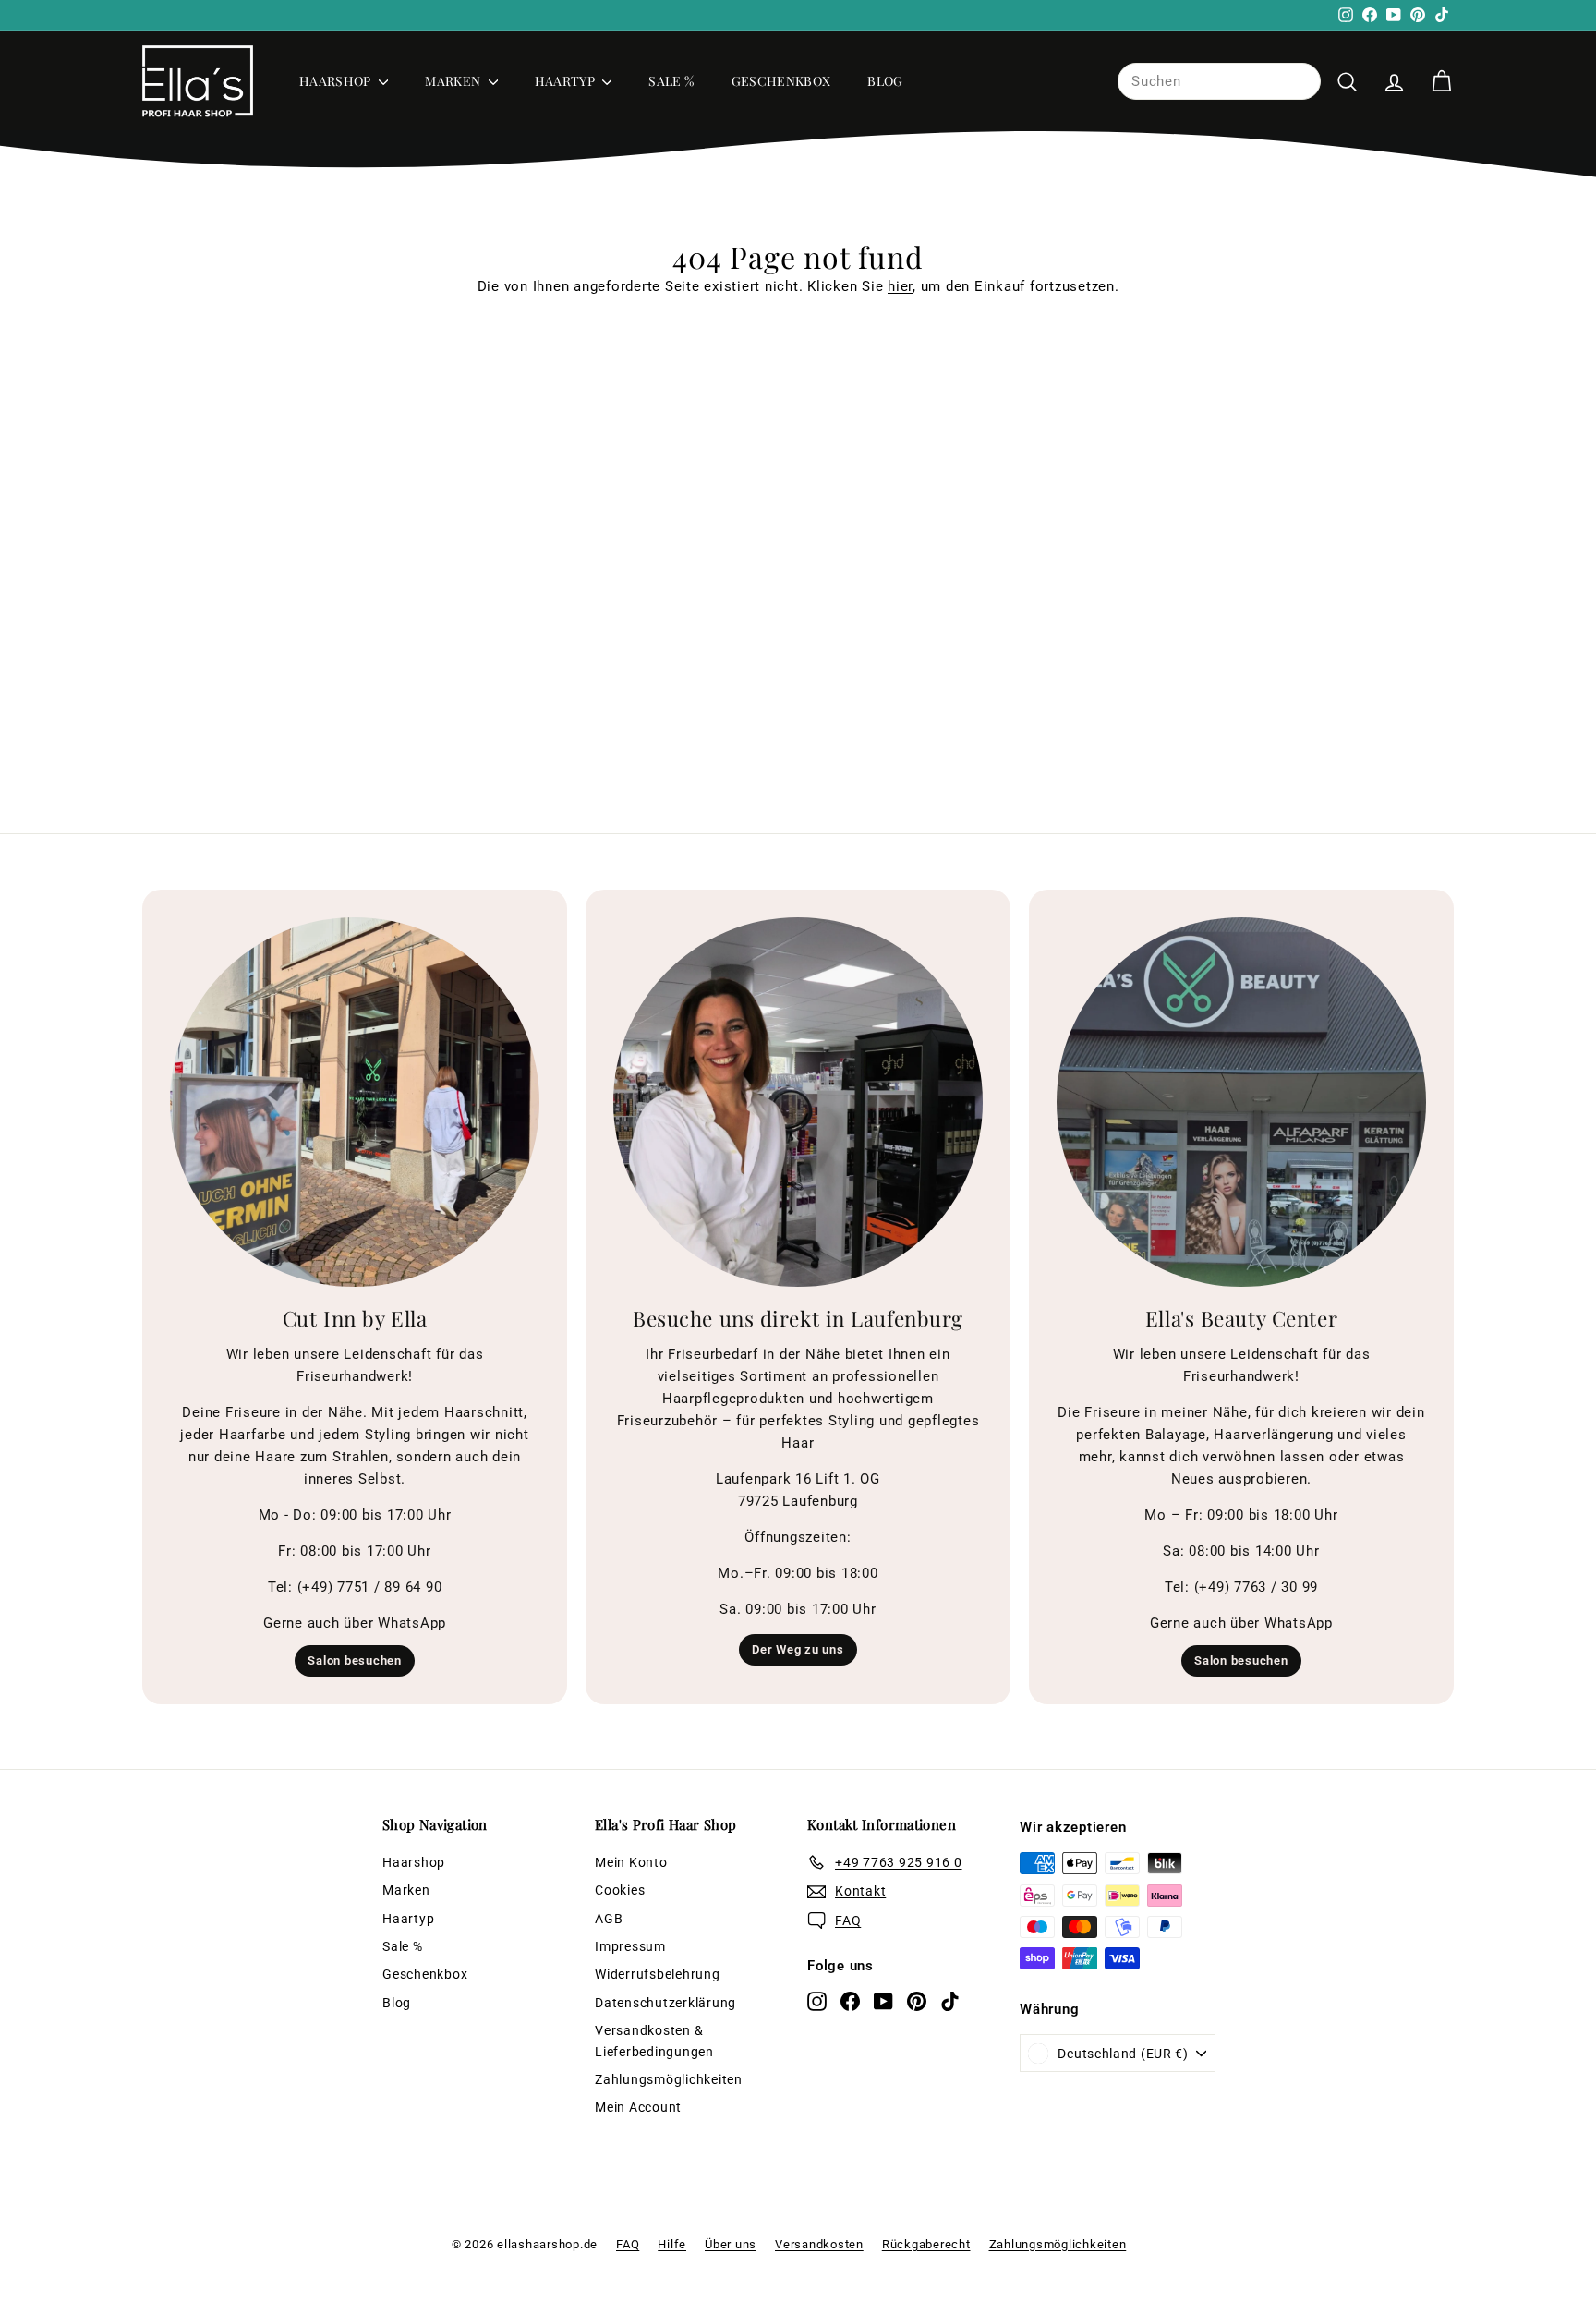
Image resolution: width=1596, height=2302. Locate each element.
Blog (885, 81)
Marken (454, 81)
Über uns (731, 2244)
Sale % (671, 81)
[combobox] (1219, 81)
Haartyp (567, 81)
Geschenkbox (781, 81)
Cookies (620, 1890)
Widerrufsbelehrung (658, 1974)
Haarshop (337, 81)
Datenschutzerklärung (665, 2003)
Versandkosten (819, 2244)
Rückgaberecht (926, 2244)
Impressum (630, 1946)
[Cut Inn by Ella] (355, 1102)
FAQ (628, 2244)
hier (900, 286)
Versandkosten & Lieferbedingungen (654, 2041)
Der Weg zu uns (798, 1649)
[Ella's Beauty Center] (1241, 1102)
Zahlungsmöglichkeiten (669, 2079)
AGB (609, 1919)
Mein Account (638, 2107)
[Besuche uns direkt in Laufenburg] (798, 1102)
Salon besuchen (355, 1660)
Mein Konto (631, 1862)
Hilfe (672, 2244)
